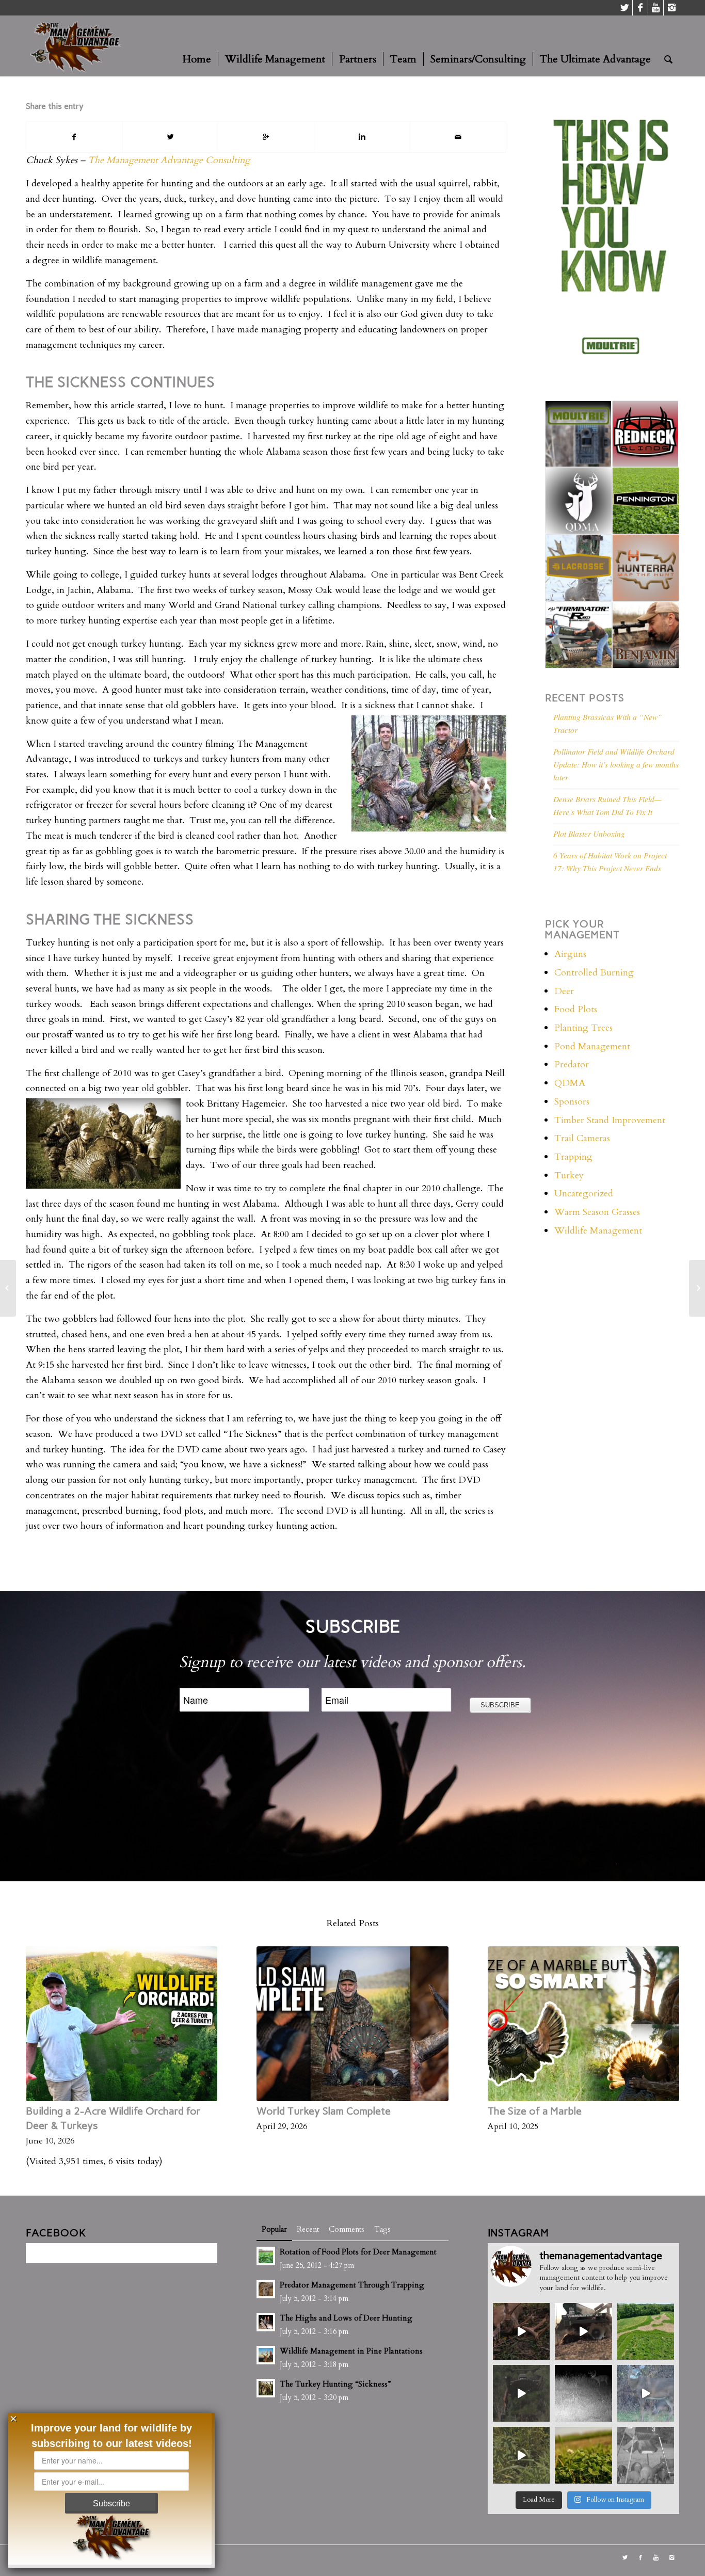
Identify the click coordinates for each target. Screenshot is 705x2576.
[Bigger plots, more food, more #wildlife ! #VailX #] (521, 2393)
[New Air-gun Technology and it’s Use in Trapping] (697, 1288)
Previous (41, 2025)
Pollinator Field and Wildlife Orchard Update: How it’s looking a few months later (616, 764)
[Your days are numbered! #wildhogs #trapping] (646, 2455)
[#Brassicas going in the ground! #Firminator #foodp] (583, 2331)
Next (664, 2025)
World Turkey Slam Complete (324, 2111)
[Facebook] (640, 8)
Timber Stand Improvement (610, 1120)
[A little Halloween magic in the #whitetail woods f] (521, 2331)
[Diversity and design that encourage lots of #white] (646, 2331)
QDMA (570, 1083)
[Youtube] (656, 8)
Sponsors (572, 1102)
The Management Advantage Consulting (169, 160)
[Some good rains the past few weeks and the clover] (583, 2455)
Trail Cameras (582, 1138)
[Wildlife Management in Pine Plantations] (8, 1288)
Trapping (573, 1157)
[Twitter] (625, 8)
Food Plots (576, 1009)
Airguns (570, 954)
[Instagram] (671, 8)
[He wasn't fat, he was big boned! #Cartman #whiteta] (646, 2393)
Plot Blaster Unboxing (589, 834)
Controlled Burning (594, 973)
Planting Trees (583, 1028)
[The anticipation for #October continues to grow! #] (583, 2393)
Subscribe (111, 2503)
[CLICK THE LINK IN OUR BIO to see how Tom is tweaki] (521, 2455)
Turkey (569, 1175)
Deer (564, 991)
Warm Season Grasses (597, 1212)
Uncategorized (584, 1194)
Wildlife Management (598, 1231)
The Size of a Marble (535, 2111)
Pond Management (592, 1046)
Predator (572, 1065)
